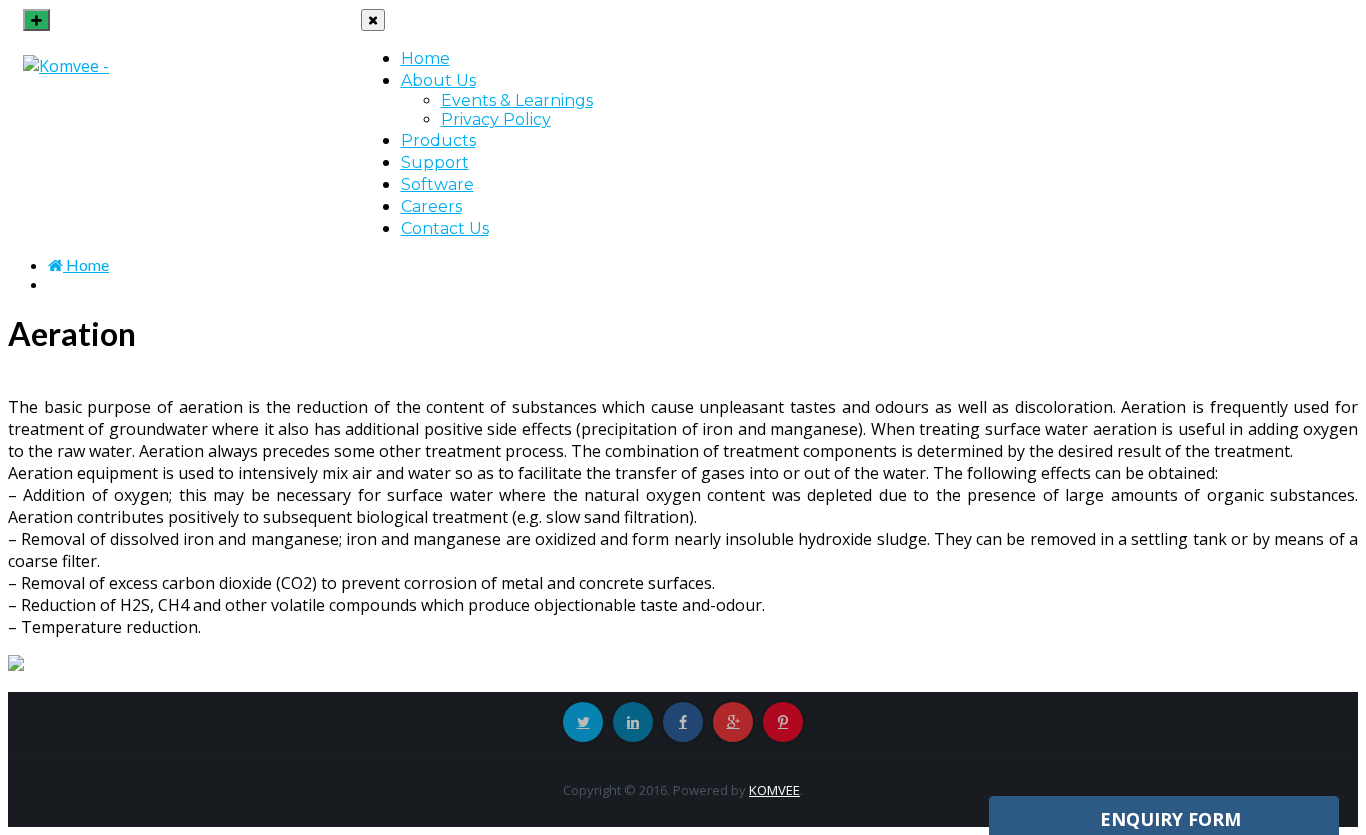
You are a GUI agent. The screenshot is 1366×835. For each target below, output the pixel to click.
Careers (431, 206)
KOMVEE (774, 790)
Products (438, 140)
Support (435, 162)
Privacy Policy (496, 119)
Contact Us (445, 228)
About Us (438, 80)
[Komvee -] (66, 66)
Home (425, 58)
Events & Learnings (517, 100)
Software (437, 184)
